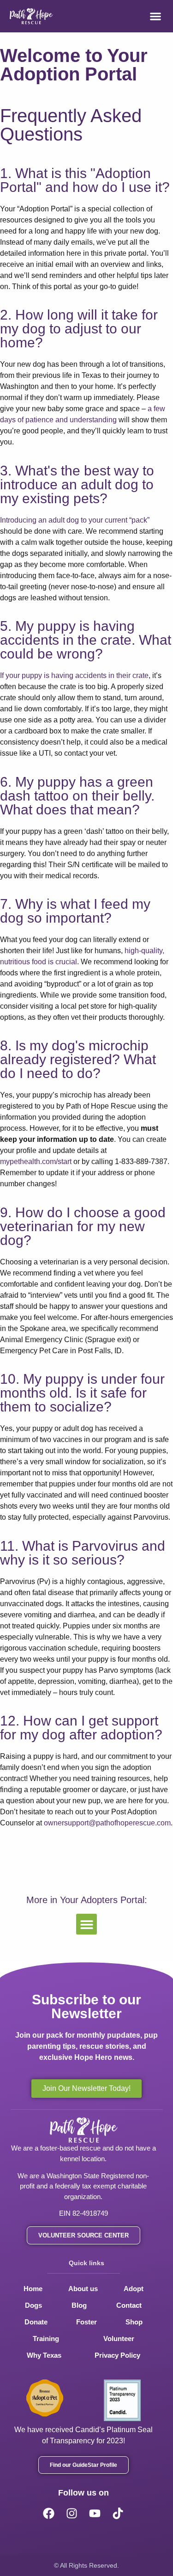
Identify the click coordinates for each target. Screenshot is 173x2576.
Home (33, 2289)
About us (83, 2289)
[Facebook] (49, 2513)
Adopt (134, 2289)
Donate (36, 2322)
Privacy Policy (117, 2355)
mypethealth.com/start (36, 1162)
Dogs (33, 2305)
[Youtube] (95, 2513)
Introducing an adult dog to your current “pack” (75, 520)
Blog (79, 2305)
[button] (155, 16)
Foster (86, 2322)
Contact (129, 2305)
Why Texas (44, 2355)
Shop (134, 2322)
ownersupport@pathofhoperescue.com (107, 1823)
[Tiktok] (118, 2513)
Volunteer (119, 2339)
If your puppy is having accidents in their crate (74, 675)
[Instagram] (72, 2513)
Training (46, 2339)
